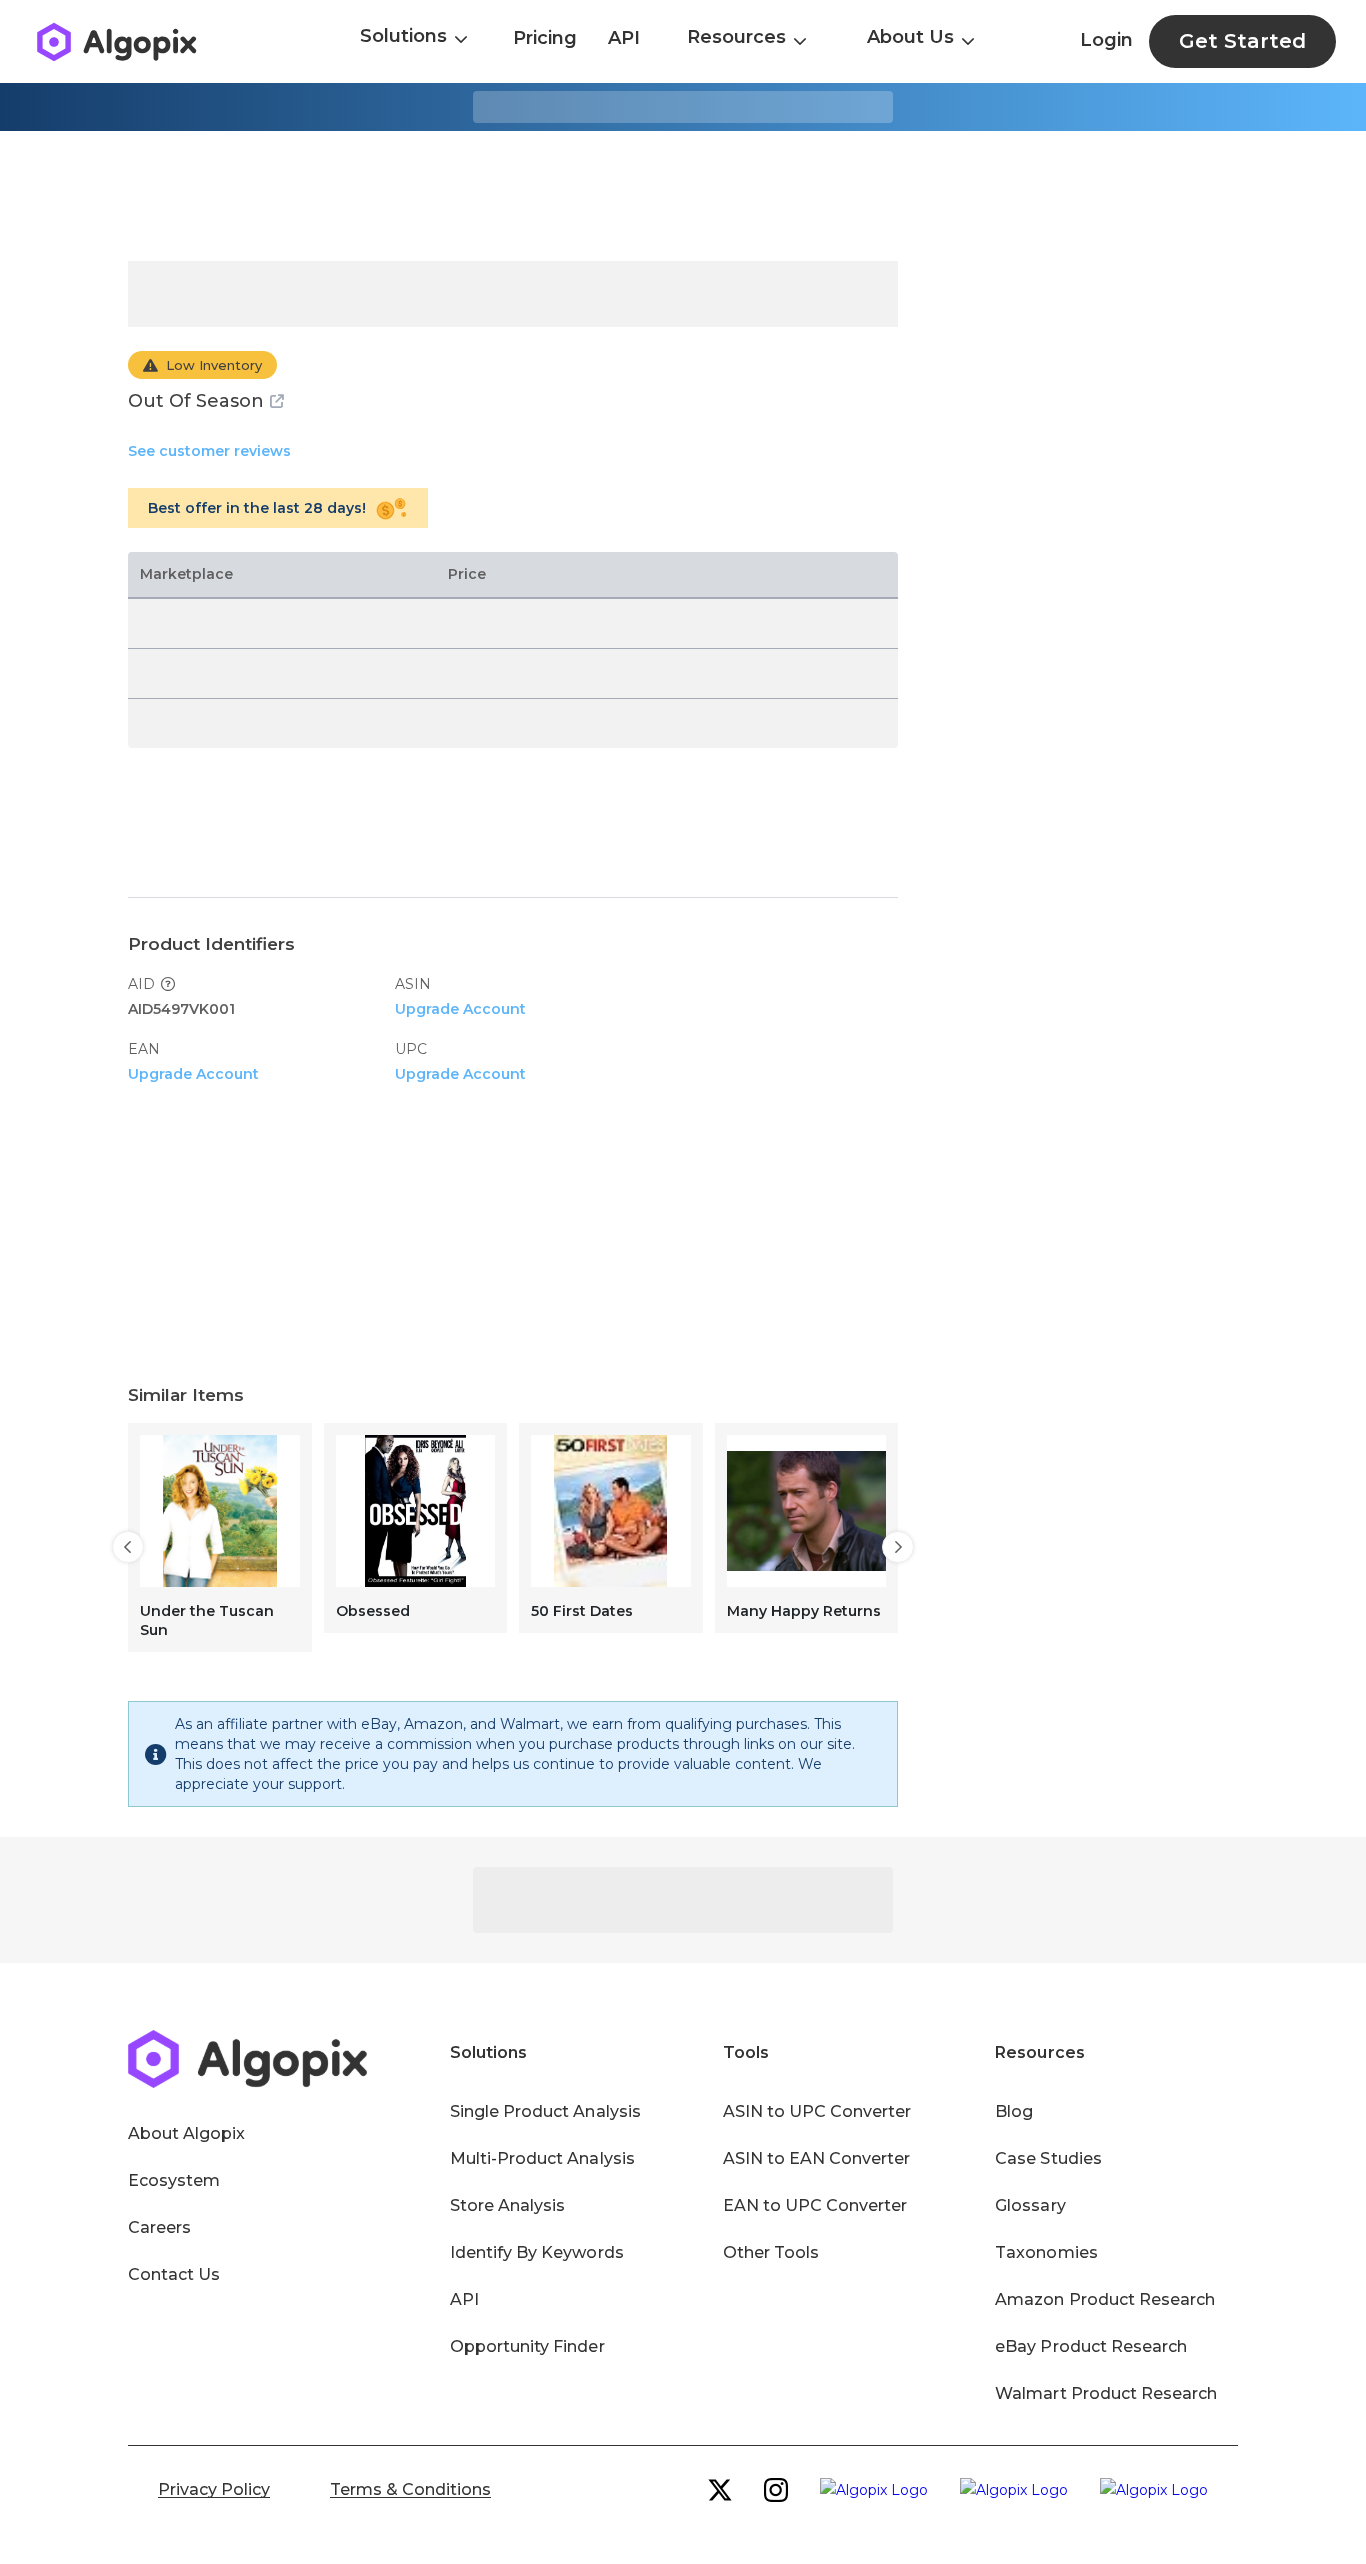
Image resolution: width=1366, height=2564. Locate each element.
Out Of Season (196, 401)
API (624, 38)
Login (1106, 40)
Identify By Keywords (537, 2252)
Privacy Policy (214, 2489)
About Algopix (186, 2133)
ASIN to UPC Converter (817, 2111)
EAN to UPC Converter (815, 2205)
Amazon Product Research (1105, 2299)
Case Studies (1048, 2158)
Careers (159, 2227)
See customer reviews (209, 451)
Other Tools (771, 2252)
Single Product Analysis (545, 2111)
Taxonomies (1046, 2252)
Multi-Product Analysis (542, 2158)
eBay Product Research (1091, 2346)
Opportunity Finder (527, 2346)
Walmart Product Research (1106, 2393)
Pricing (545, 38)
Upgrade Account (460, 1009)
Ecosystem (174, 2180)
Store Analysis (507, 2205)
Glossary (1030, 2205)
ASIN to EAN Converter (817, 2158)
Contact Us (174, 2274)
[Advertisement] (683, 196)
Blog (1014, 2111)
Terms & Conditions (410, 2489)
